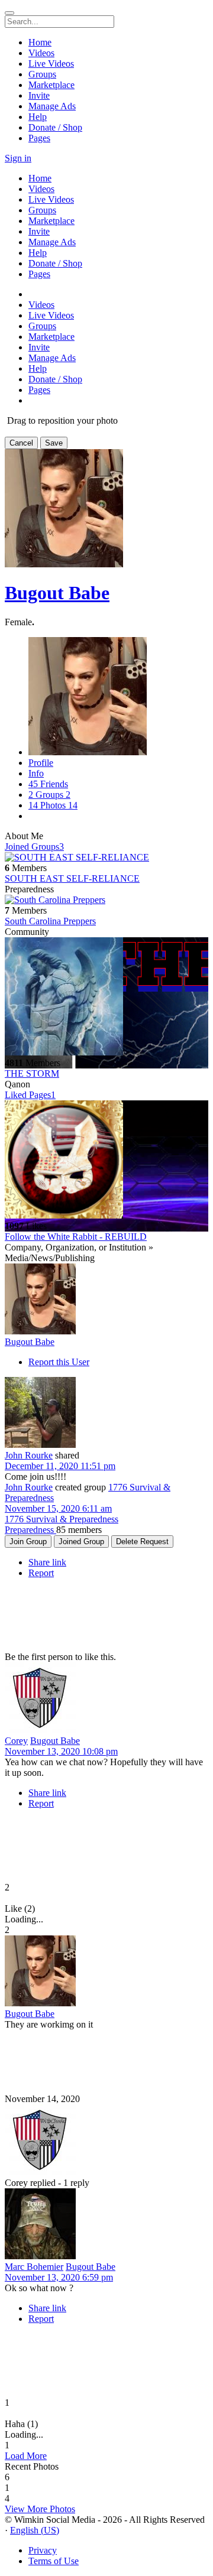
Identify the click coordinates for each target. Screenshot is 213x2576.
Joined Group (81, 1542)
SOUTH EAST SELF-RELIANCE (72, 878)
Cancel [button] (21, 443)
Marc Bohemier (34, 2267)
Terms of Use (54, 2561)
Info (36, 773)
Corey (16, 1741)
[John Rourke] (106, 1414)
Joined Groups (34, 847)
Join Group (28, 1542)
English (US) (35, 2530)
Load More (26, 2456)
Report (41, 1573)
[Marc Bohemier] (106, 2225)
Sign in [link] (18, 158)
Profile (41, 763)
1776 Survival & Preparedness (62, 1519)
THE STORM (32, 1073)
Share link (47, 1562)
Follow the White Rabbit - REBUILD (76, 1237)
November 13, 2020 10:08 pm (61, 1751)
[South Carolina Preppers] (106, 900)
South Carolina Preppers (50, 921)
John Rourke (29, 1455)
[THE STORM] (106, 998)
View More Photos (40, 2509)
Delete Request (142, 1542)
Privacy (43, 2550)
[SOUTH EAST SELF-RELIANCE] (106, 857)
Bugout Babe (57, 593)
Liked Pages (30, 1095)
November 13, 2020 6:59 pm (59, 2277)
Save (54, 443)
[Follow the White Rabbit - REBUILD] (106, 1161)
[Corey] (106, 1699)
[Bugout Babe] (106, 1300)
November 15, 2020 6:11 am (58, 1508)
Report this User (59, 1362)
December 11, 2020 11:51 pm (60, 1466)
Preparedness (30, 1530)
